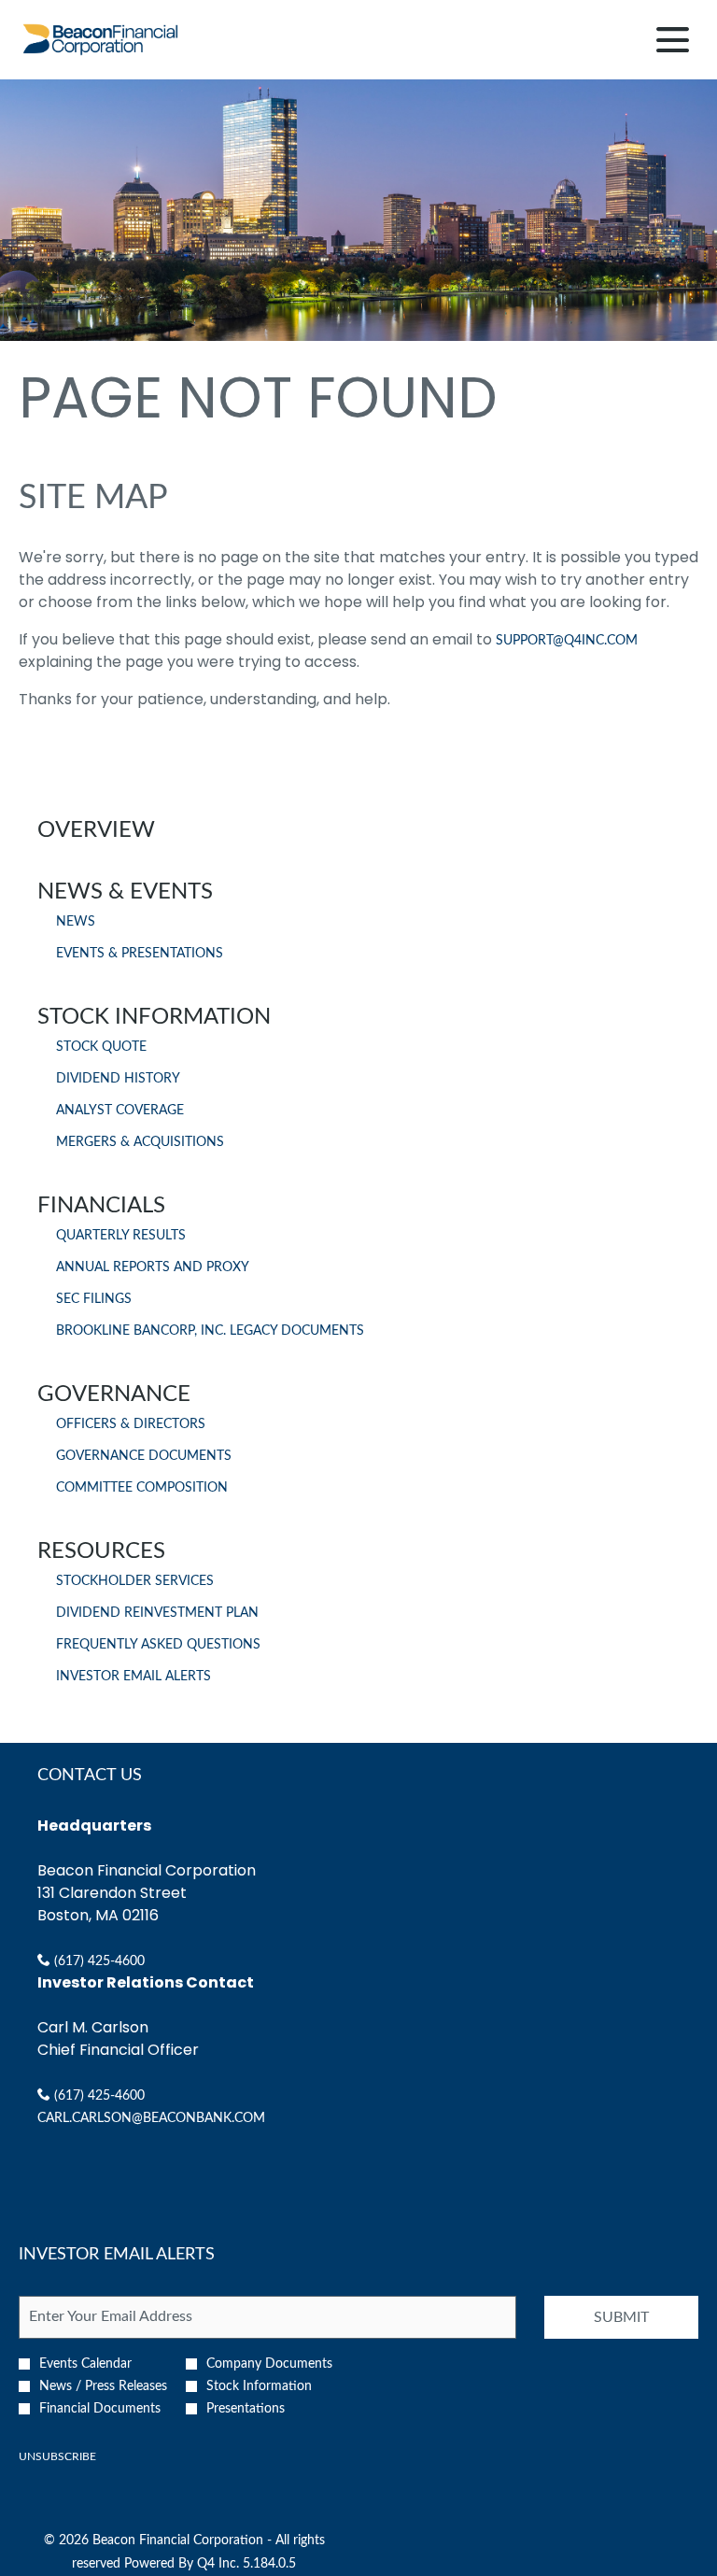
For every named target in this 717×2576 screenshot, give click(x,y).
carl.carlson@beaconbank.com (151, 2118)
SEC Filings (94, 1299)
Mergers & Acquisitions (140, 1142)
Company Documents (269, 2364)
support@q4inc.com (567, 641)
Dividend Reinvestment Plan (157, 1613)
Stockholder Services (135, 1581)
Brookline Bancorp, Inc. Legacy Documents (210, 1331)
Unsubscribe (57, 2456)
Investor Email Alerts (134, 1677)
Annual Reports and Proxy (153, 1267)
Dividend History (118, 1079)
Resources (101, 1551)
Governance (114, 1394)
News (76, 922)
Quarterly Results (121, 1236)
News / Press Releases (103, 2386)
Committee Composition (142, 1488)
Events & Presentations (140, 954)
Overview (96, 830)
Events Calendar (85, 2364)
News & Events (125, 892)
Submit (621, 2317)
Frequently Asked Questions (158, 1645)
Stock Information (154, 1017)
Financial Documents (100, 2409)
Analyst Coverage (120, 1111)
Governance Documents (144, 1456)
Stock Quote (101, 1047)
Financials (101, 1206)
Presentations (246, 2409)
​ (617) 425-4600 (98, 1961)
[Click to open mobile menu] (673, 40)
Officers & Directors (131, 1424)
